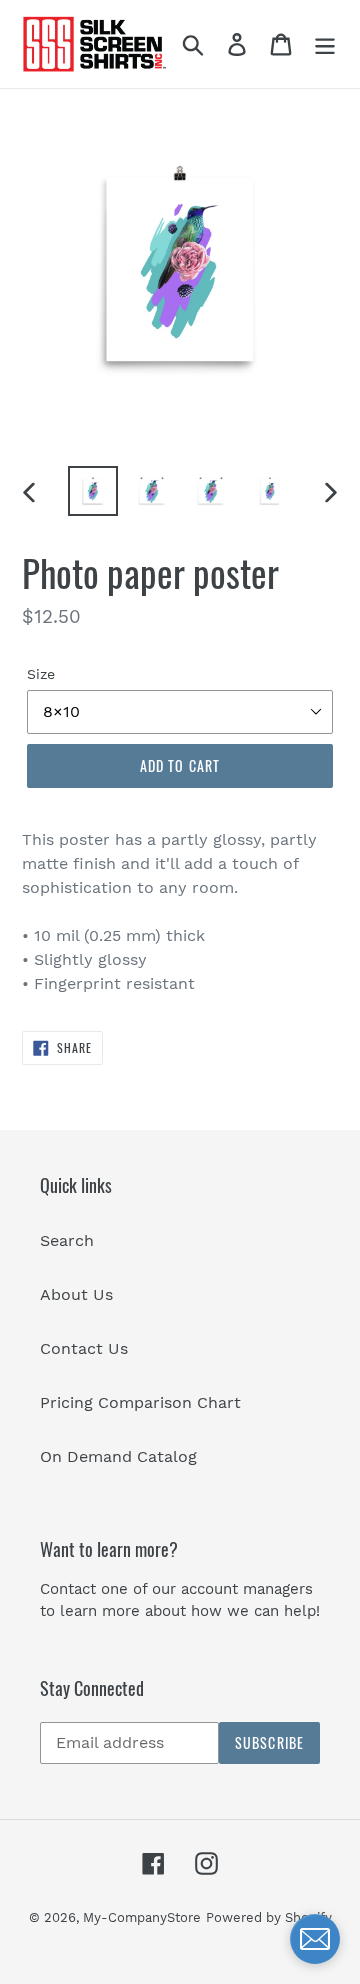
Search (67, 1240)
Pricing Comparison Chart (140, 1402)
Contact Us (84, 1348)
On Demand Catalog (118, 1456)
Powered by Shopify (269, 1917)
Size (41, 674)
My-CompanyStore (142, 1917)
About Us (76, 1294)
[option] (92, 491)
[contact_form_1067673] (315, 1939)
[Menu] (325, 44)
